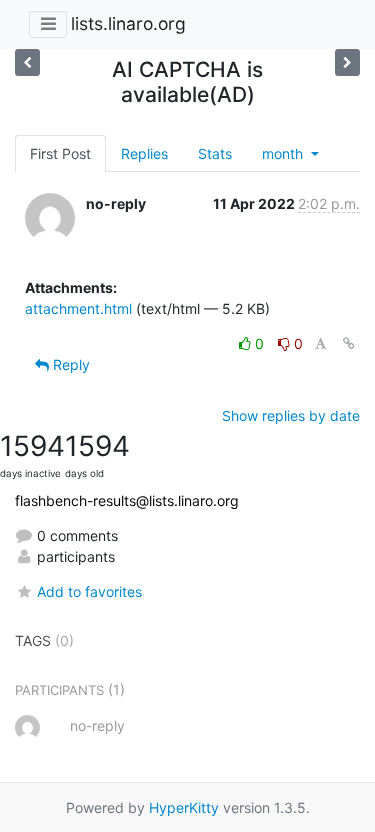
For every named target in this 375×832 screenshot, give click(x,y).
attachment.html (78, 308)
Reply (69, 364)
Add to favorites (89, 591)
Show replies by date (291, 415)
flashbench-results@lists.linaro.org (127, 500)
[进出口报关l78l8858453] (27, 62)
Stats (215, 153)
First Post (60, 153)
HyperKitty (184, 807)
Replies (144, 153)
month (284, 153)
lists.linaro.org (128, 23)
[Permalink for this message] (349, 343)
